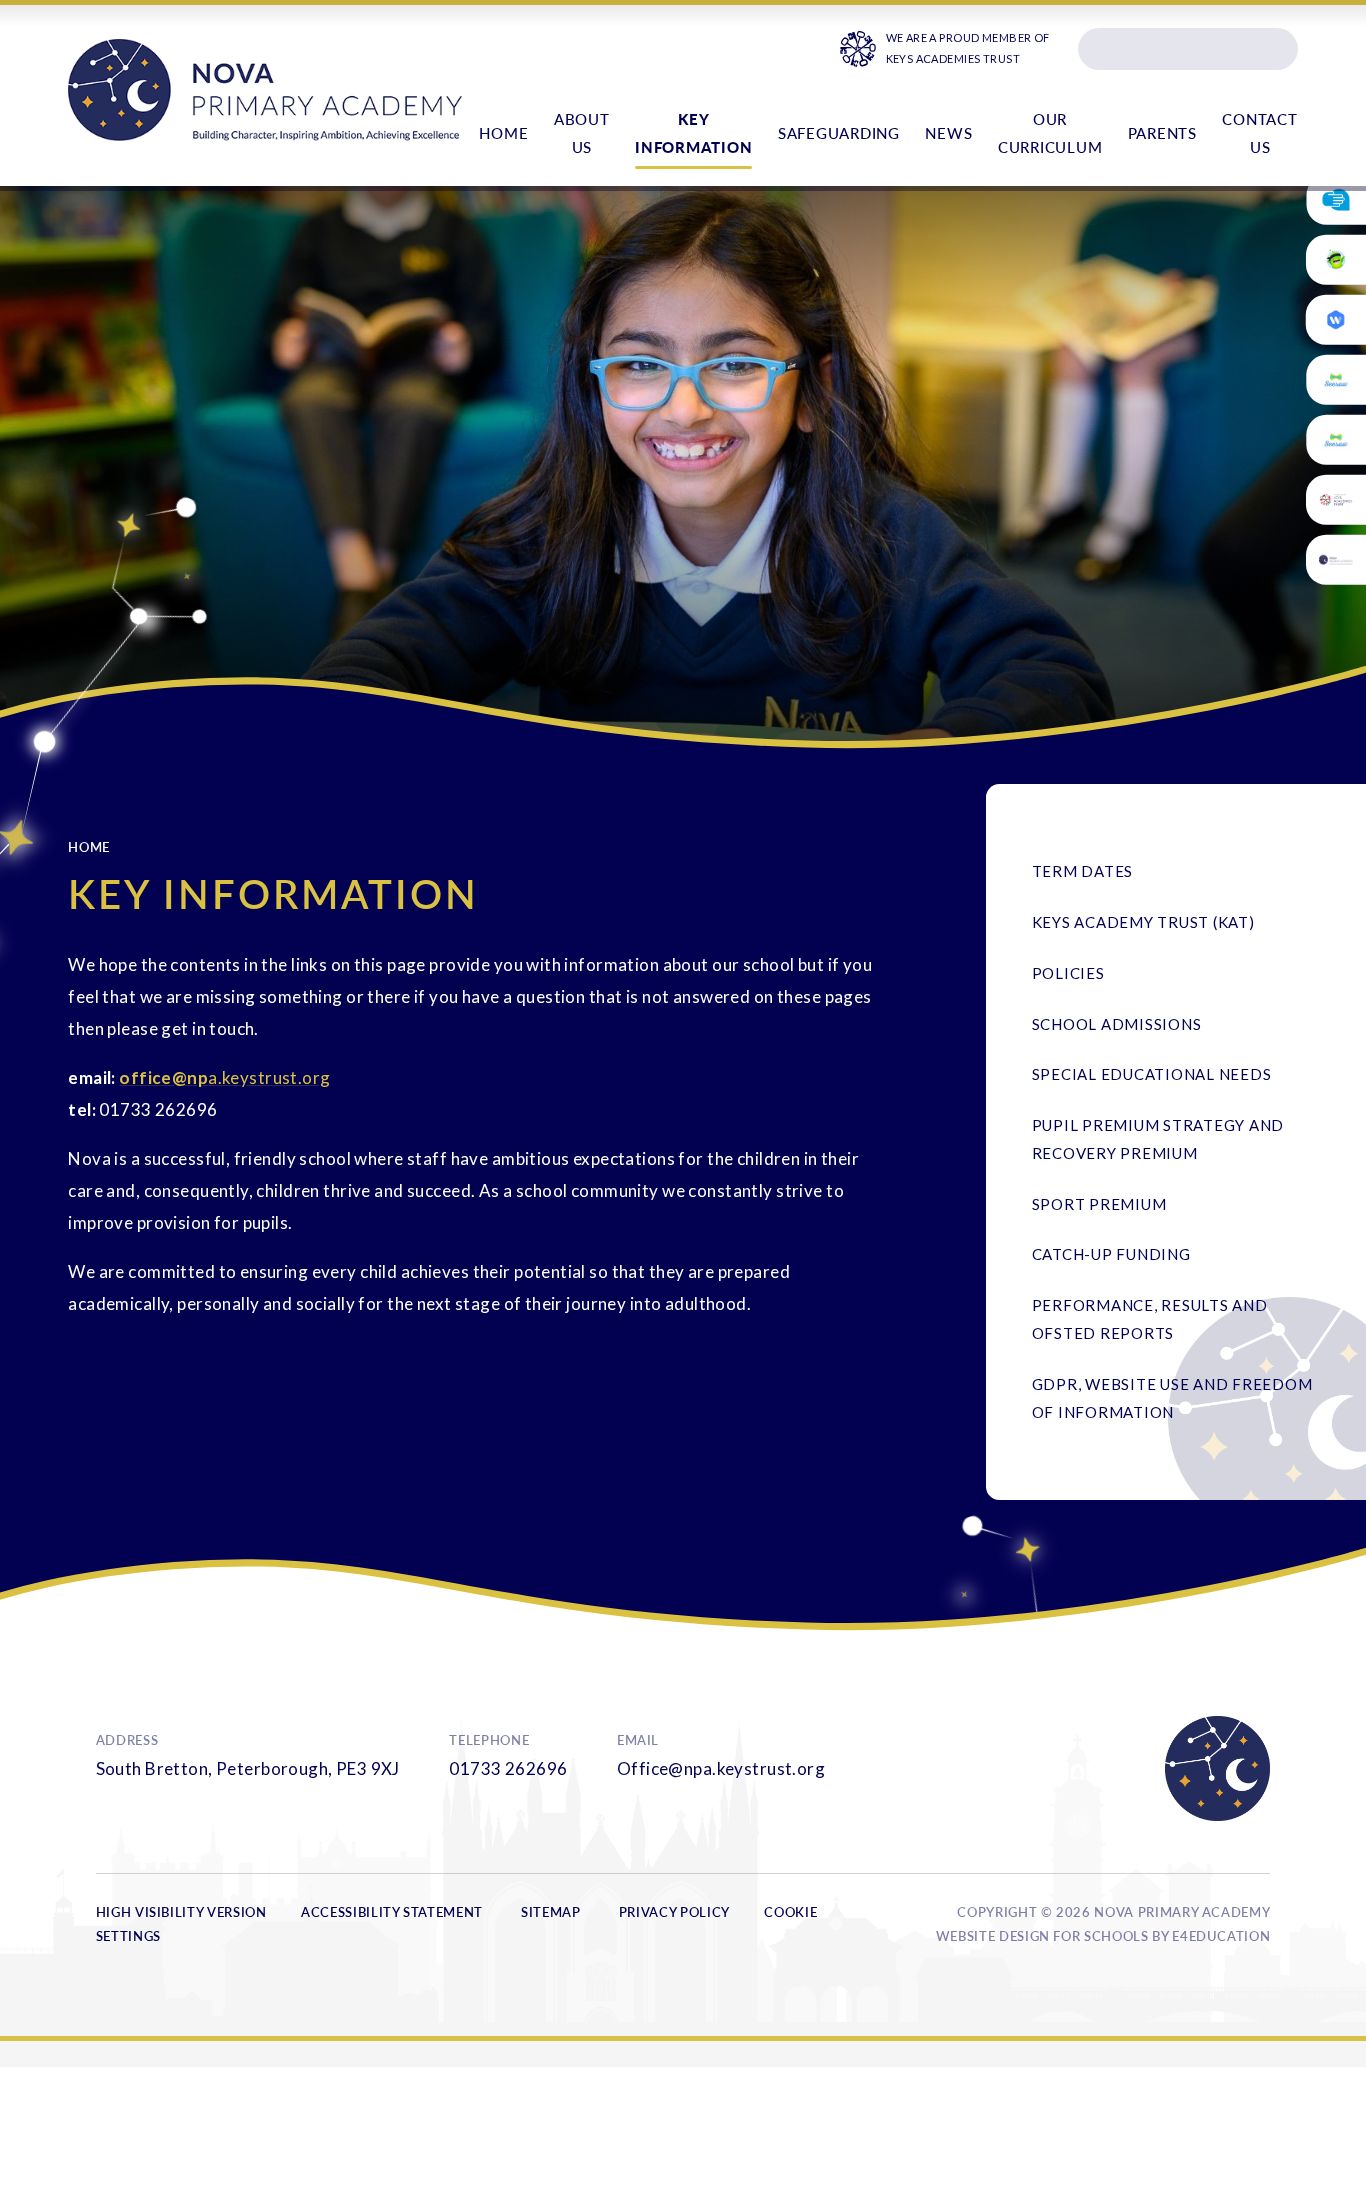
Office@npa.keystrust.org (721, 1768)
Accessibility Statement (392, 1912)
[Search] (1275, 49)
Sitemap (551, 1912)
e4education (1221, 1936)
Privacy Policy (674, 1912)
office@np (163, 1077)
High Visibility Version (181, 1912)
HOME (89, 847)
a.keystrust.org (269, 1077)
